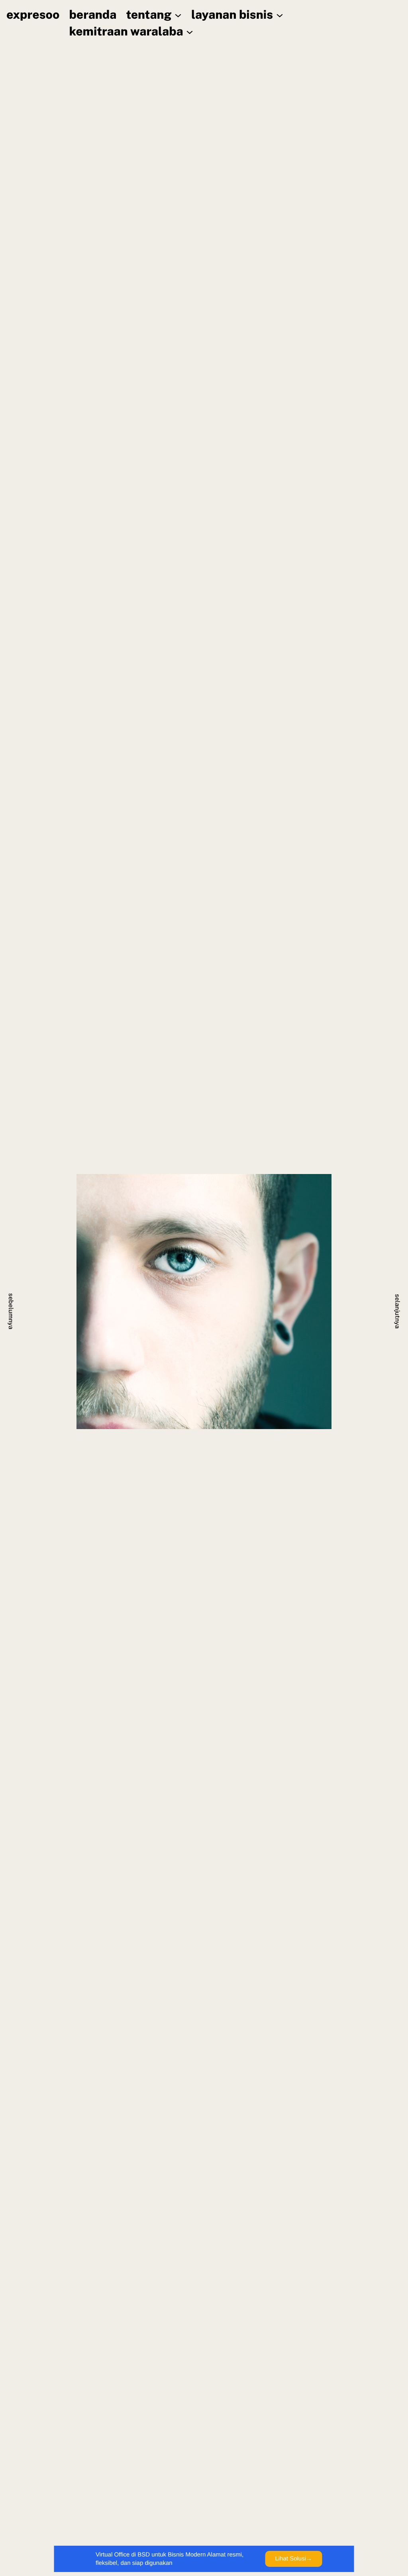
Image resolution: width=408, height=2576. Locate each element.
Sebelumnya (11, 1311)
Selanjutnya (397, 1311)
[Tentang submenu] (178, 15)
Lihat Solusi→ (293, 2559)
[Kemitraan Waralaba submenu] (190, 31)
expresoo (33, 15)
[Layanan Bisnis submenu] (280, 15)
